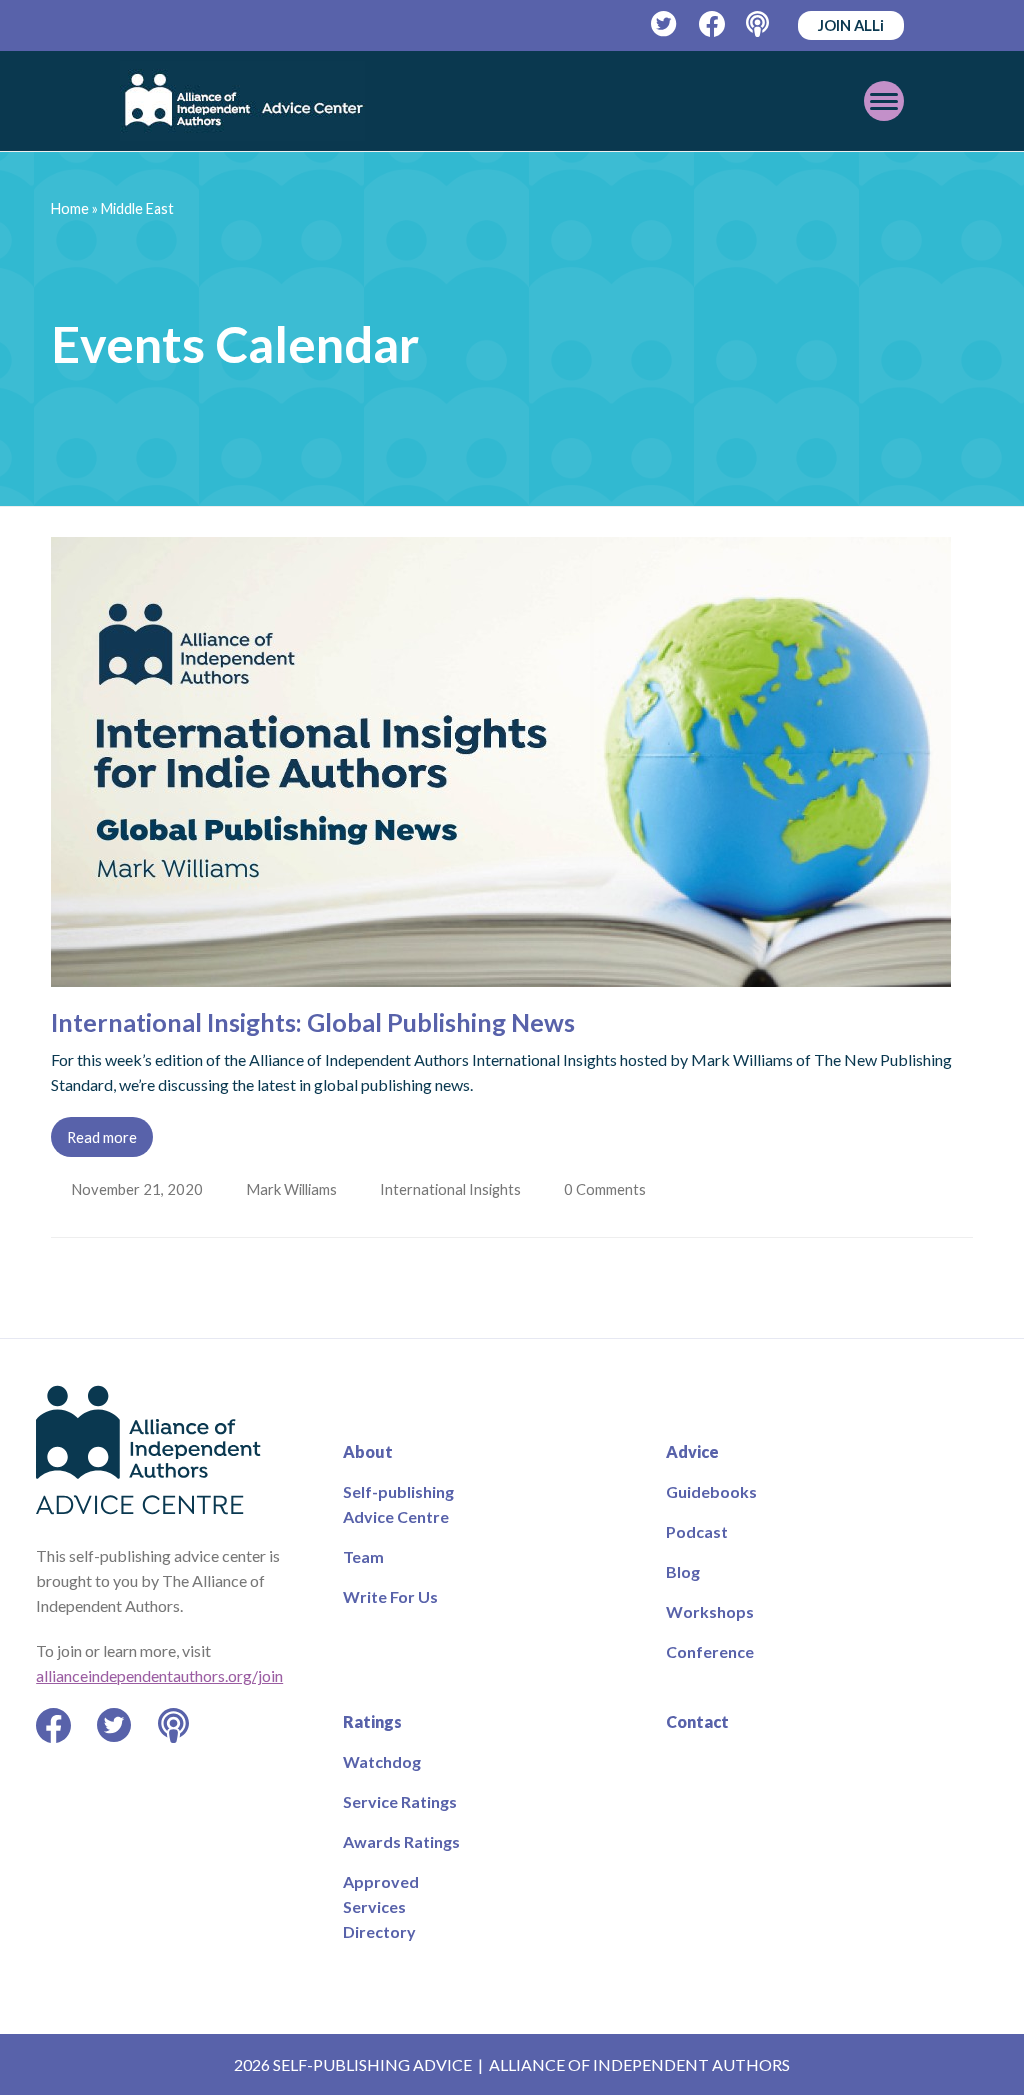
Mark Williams (293, 1189)
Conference (710, 1651)
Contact (697, 1721)
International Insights (454, 1189)
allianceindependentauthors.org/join (159, 1675)
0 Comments (612, 1189)
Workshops (710, 1611)
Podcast (697, 1531)
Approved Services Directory (381, 1906)
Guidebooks (711, 1491)
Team (363, 1556)
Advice (692, 1451)
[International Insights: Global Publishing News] (501, 974)
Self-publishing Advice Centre (398, 1504)
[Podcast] (759, 24)
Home (70, 208)
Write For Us (390, 1596)
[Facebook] (712, 24)
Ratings (372, 1721)
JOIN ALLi (851, 25)
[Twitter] (664, 24)
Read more (102, 1137)
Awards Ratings (401, 1841)
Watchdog (382, 1761)
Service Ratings (400, 1801)
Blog (683, 1571)
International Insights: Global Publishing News (313, 1022)
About (368, 1451)
